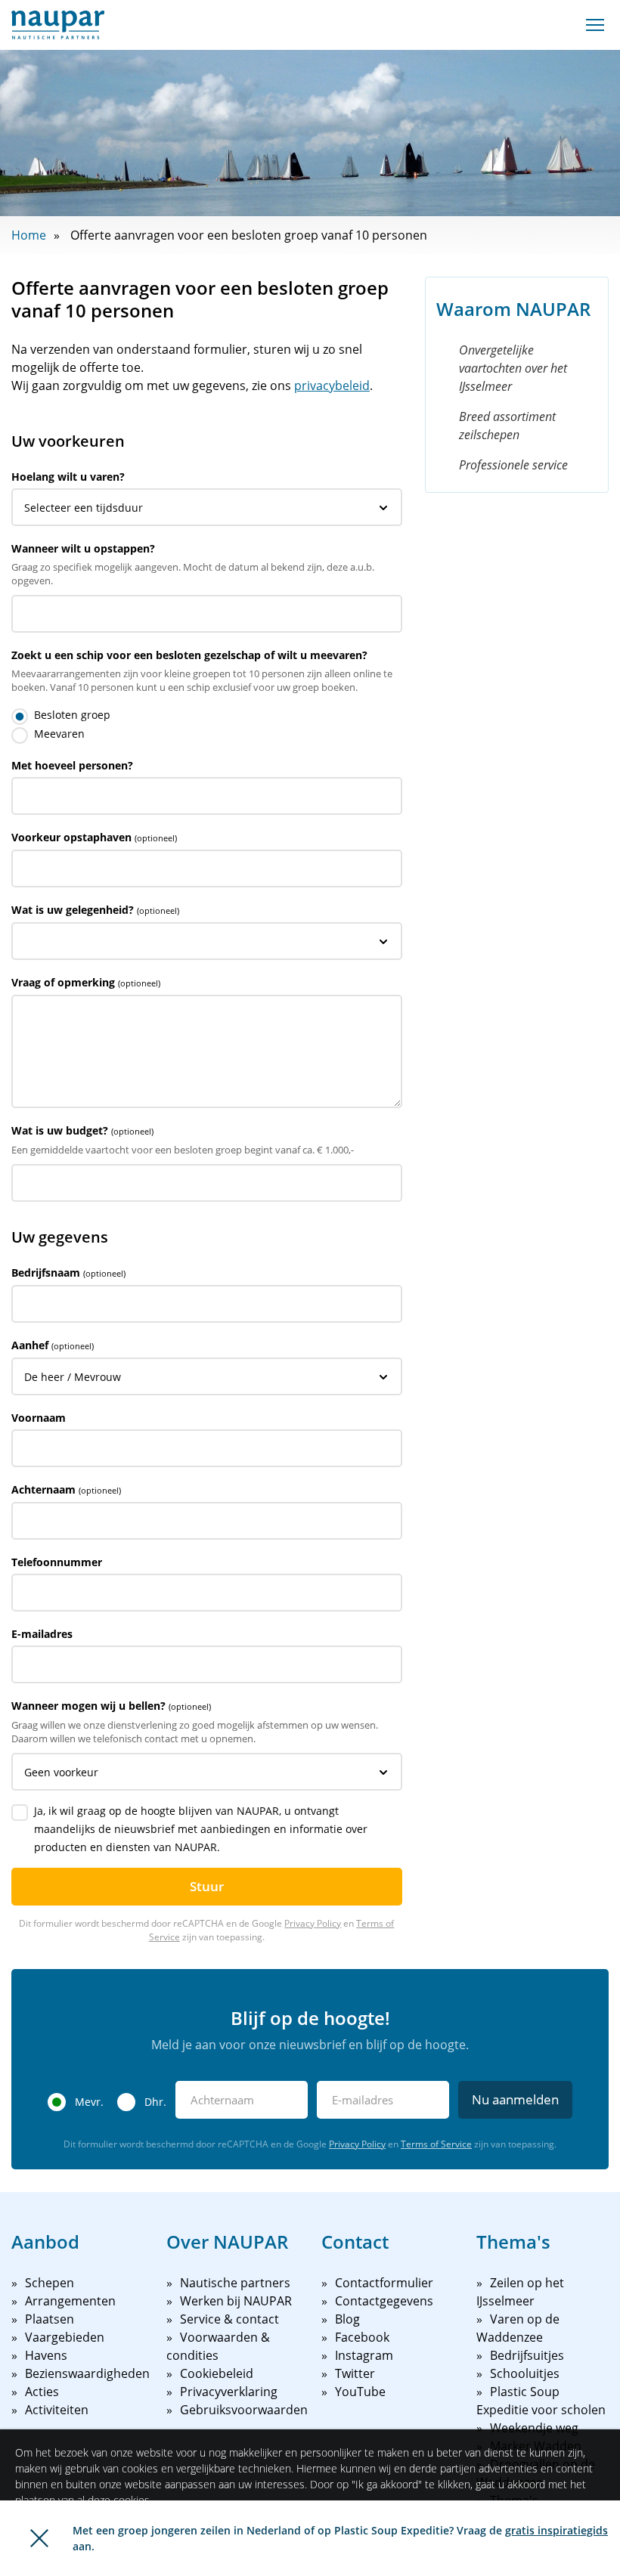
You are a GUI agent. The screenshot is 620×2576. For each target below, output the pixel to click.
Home (29, 235)
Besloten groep (72, 715)
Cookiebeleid (217, 2373)
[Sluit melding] (39, 2538)
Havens (46, 2355)
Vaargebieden (65, 2337)
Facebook (362, 2337)
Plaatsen (50, 2319)
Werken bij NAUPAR (236, 2301)
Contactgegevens (384, 2301)
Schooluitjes (525, 2373)
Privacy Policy (313, 1923)
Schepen (50, 2283)
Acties (42, 2392)
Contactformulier (384, 2283)
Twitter (355, 2373)
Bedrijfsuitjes (527, 2355)
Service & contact (229, 2319)
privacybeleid (332, 385)
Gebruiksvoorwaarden (244, 2410)
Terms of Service (436, 2144)
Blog (347, 2319)
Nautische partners (235, 2283)
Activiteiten (57, 2410)
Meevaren (59, 734)
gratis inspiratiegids (556, 2530)
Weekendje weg (534, 2428)
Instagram (364, 2355)
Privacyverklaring (229, 2392)
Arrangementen (70, 2301)
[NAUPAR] (58, 25)
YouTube (360, 2392)
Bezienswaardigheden (87, 2373)
